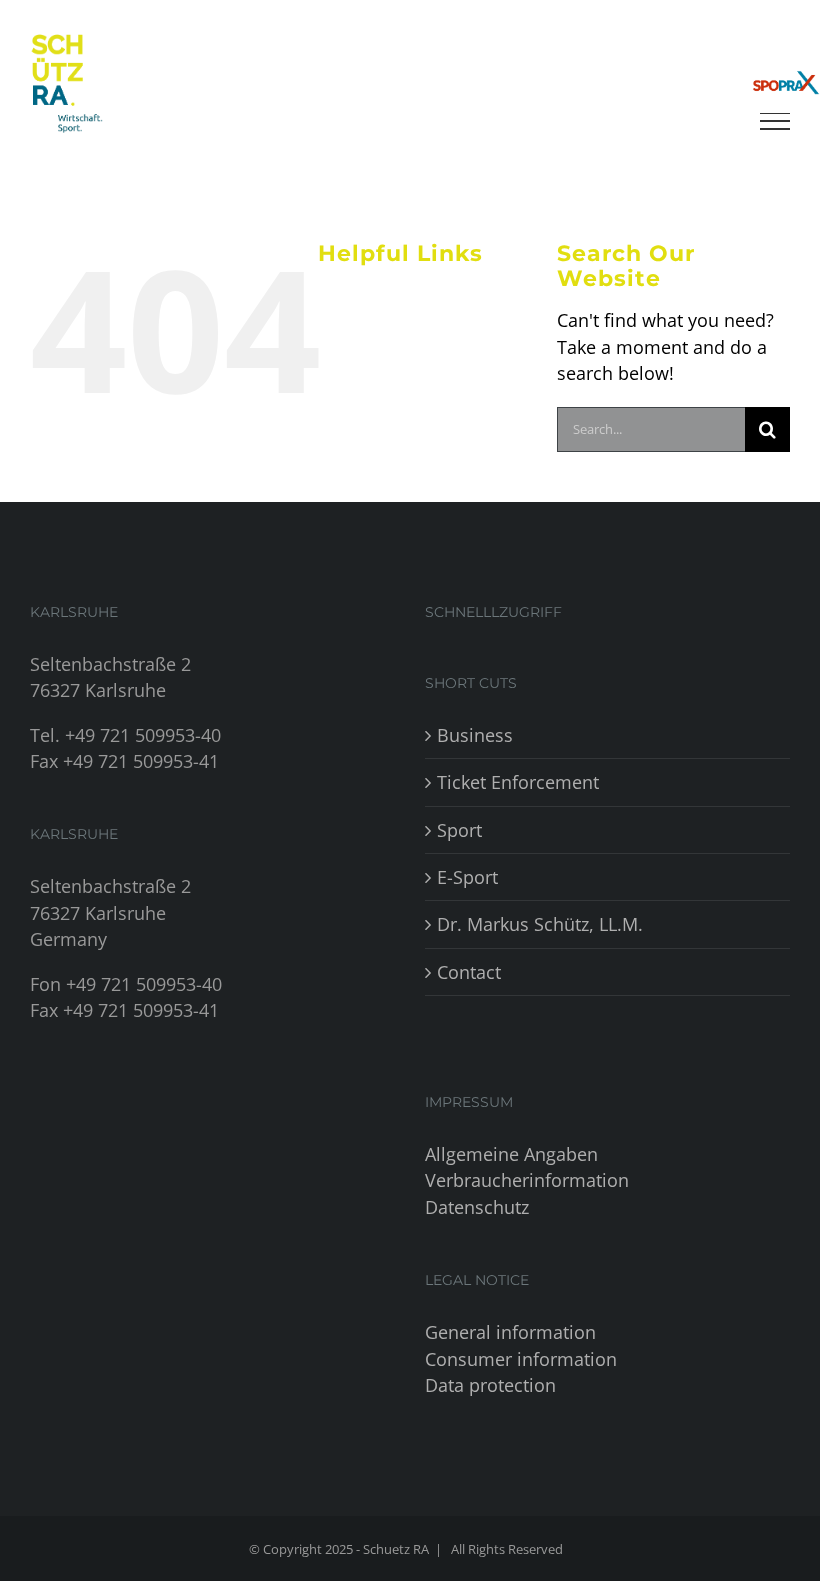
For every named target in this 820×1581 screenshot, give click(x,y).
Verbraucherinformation (527, 1180)
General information (510, 1332)
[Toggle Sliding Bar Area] (785, 36)
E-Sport (467, 877)
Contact (469, 972)
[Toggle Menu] (775, 121)
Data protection (490, 1385)
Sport (459, 830)
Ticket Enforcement (518, 782)
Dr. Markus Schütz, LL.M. (540, 924)
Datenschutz (477, 1207)
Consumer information (521, 1359)
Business (475, 735)
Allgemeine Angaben (511, 1154)
